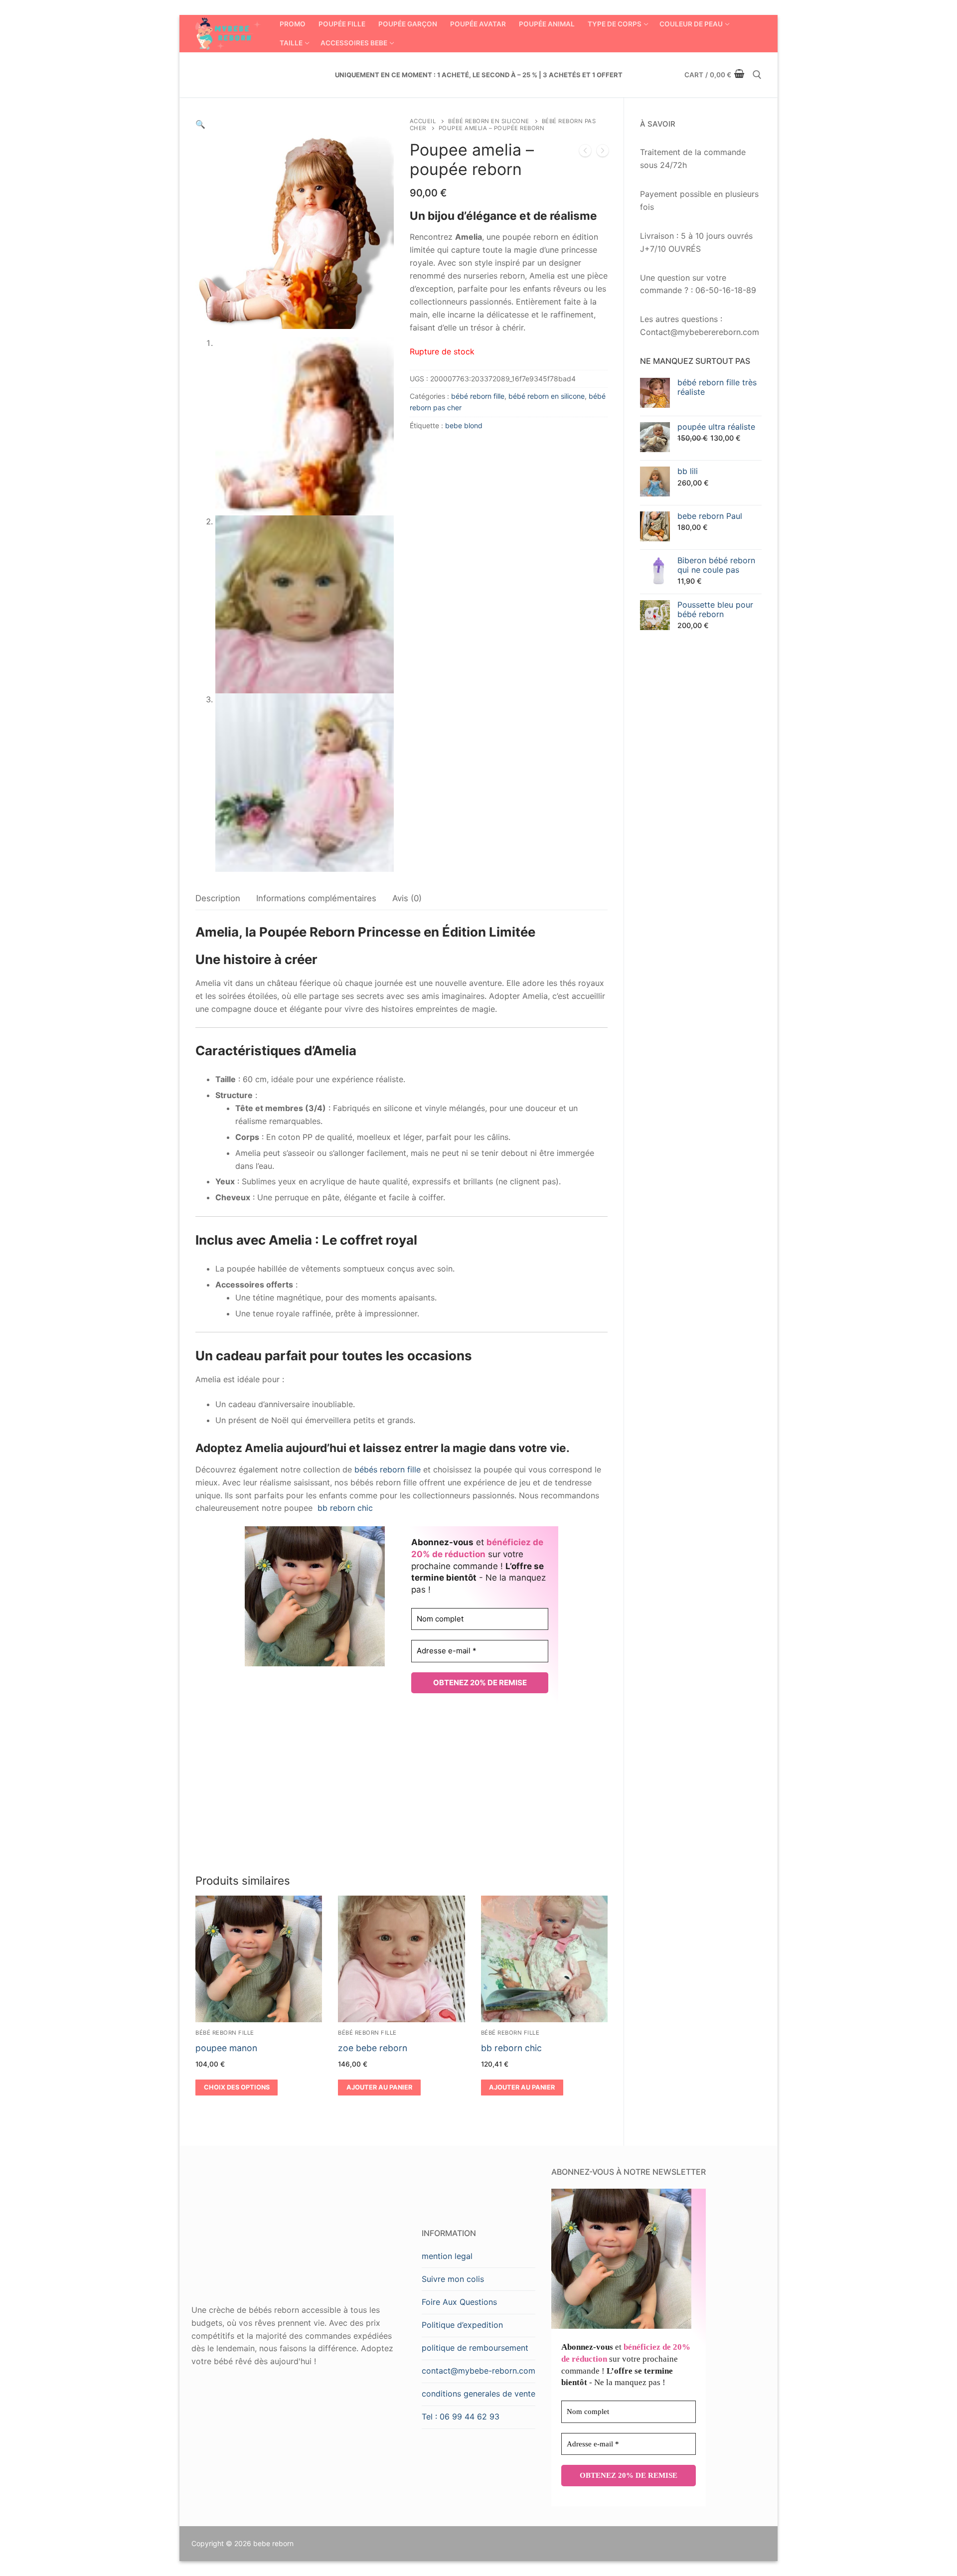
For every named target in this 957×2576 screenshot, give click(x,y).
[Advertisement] (401, 1788)
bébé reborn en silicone (489, 121)
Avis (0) (407, 898)
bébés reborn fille (388, 1469)
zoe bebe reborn (373, 2048)
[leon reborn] (585, 153)
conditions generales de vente (478, 2394)
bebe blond (464, 425)
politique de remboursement (475, 2348)
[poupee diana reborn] (603, 153)
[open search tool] (757, 75)
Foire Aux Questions (459, 2302)
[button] (200, 124)
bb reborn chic (345, 1508)
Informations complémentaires (316, 898)
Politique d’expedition (462, 2325)
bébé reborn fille (478, 396)
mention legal (447, 2256)
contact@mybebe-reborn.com (478, 2371)
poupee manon (226, 2048)
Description (218, 898)
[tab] (218, 899)
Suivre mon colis (453, 2279)
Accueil (423, 121)
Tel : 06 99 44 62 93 (461, 2416)
